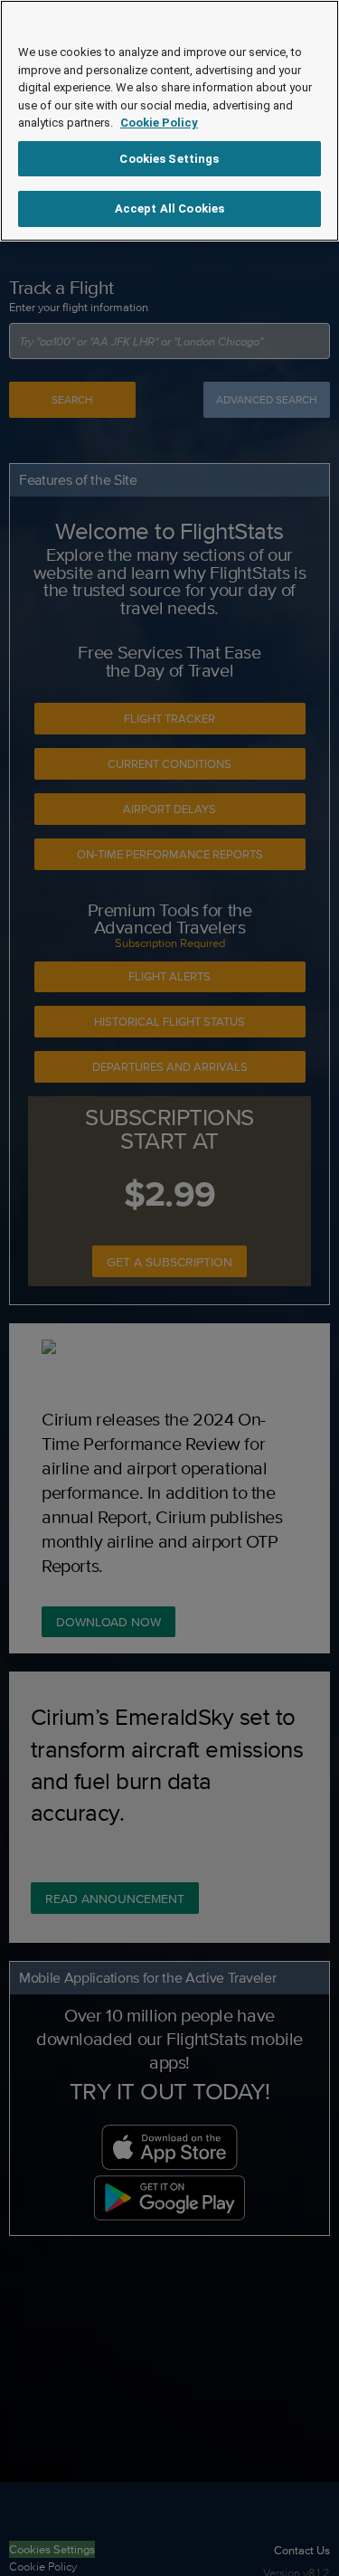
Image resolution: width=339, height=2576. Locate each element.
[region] (169, 121)
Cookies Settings (169, 159)
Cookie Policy (159, 123)
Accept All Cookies (169, 208)
